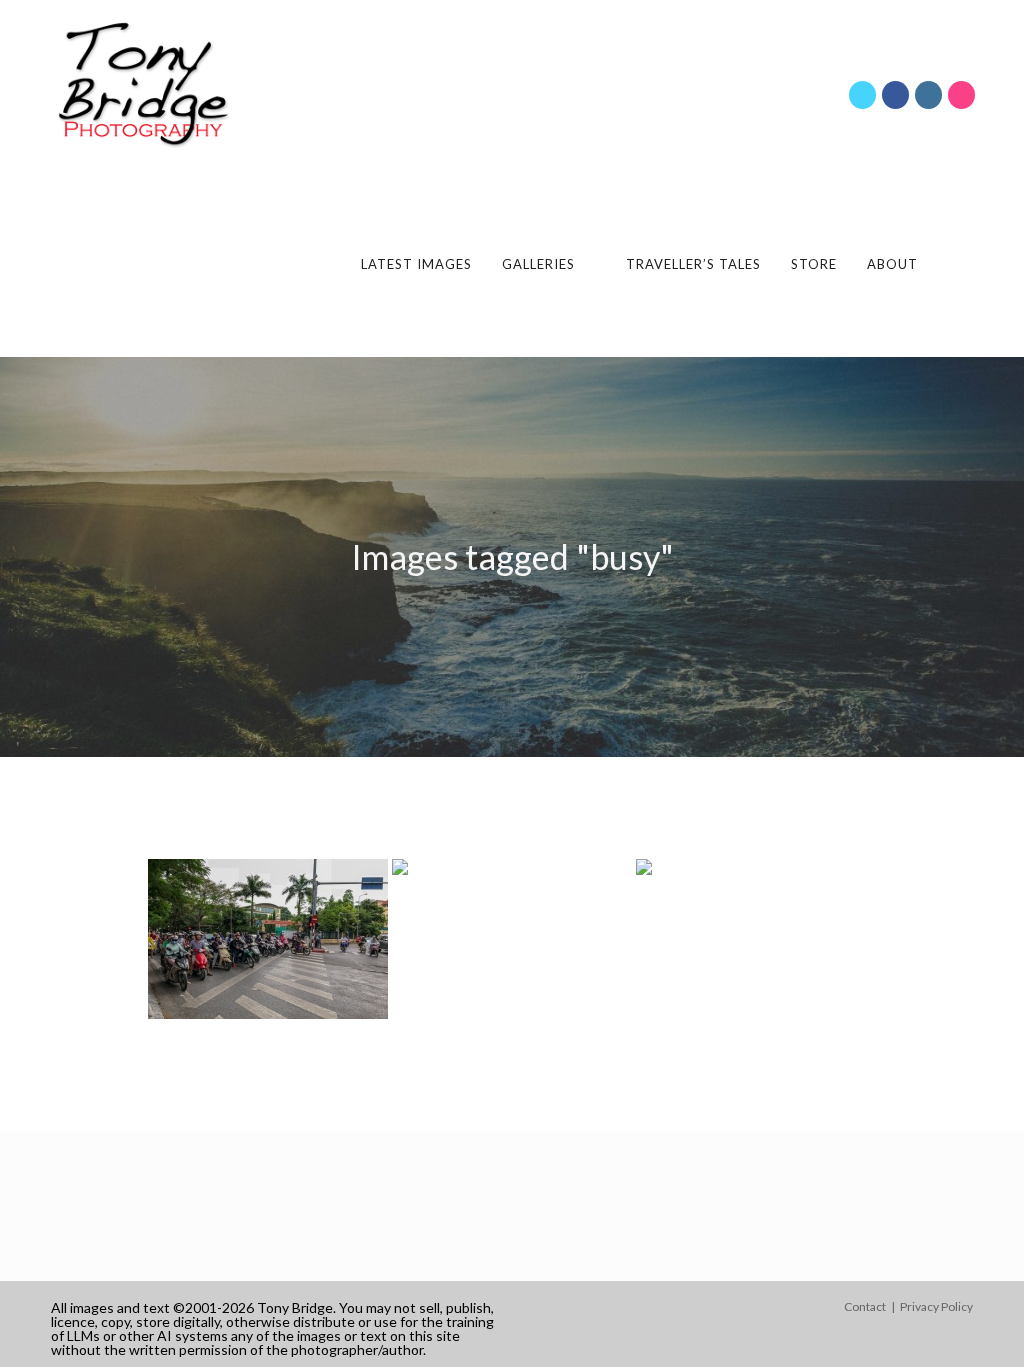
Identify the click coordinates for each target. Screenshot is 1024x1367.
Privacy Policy (936, 1306)
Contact (865, 1306)
